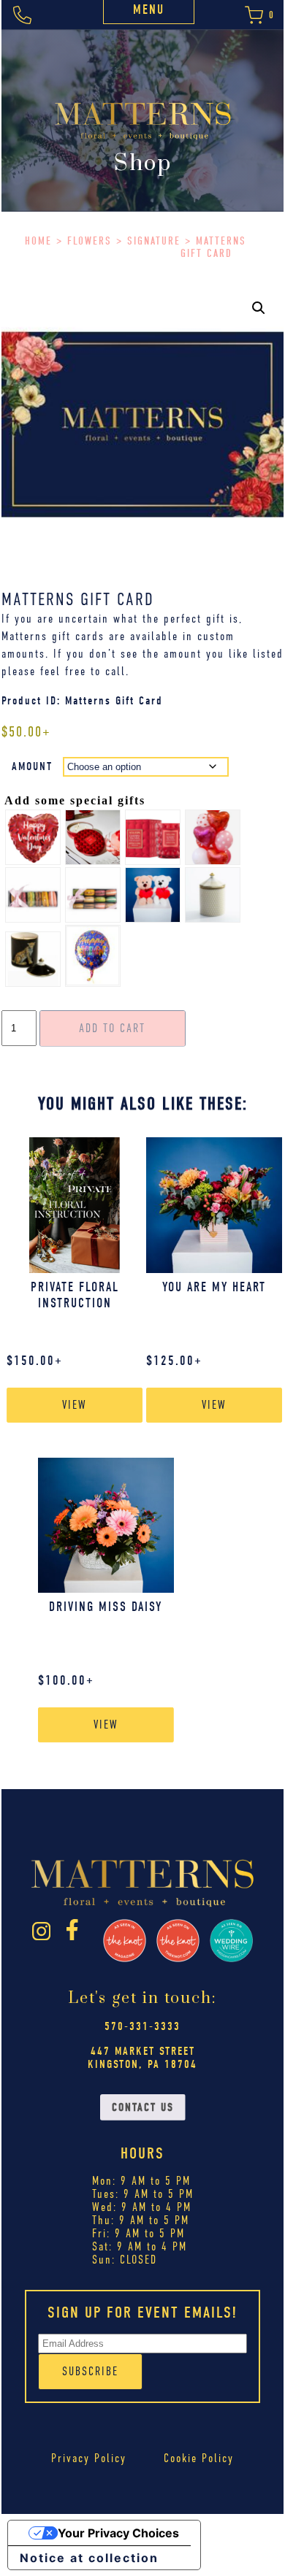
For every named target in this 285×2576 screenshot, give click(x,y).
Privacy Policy (89, 2458)
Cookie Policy (199, 2458)
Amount (32, 766)
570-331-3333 (142, 2026)
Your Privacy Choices (118, 2533)
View (75, 1405)
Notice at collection (89, 2558)
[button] (259, 308)
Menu (149, 10)
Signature (154, 241)
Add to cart (112, 1029)
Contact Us (143, 2107)
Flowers (90, 241)
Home (38, 241)
